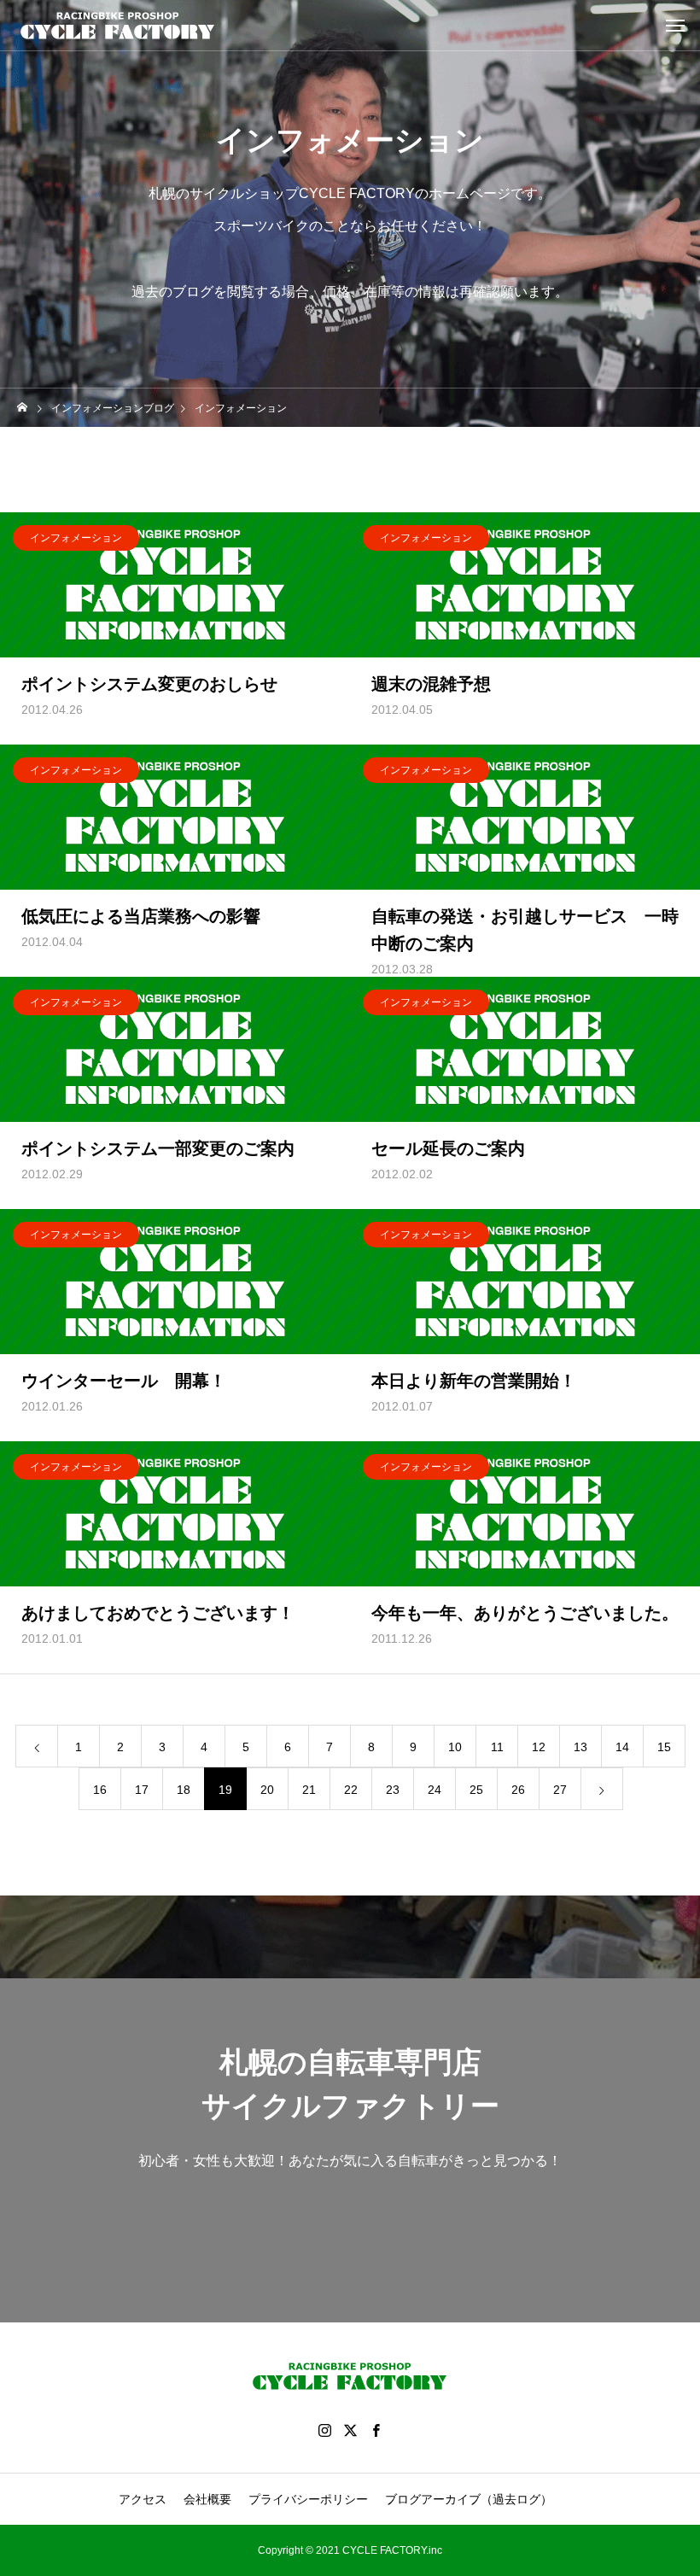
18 (184, 1790)
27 (560, 1790)
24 (435, 1790)
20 (267, 1790)
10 (455, 1747)
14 (622, 1747)
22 (351, 1790)
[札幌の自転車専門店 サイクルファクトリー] (118, 26)
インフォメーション (76, 538)
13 (580, 1747)
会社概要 (207, 2499)
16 (100, 1790)
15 (664, 1747)
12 (539, 1747)
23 (393, 1790)
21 (309, 1790)
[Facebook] (376, 2430)
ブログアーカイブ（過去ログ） (469, 2499)
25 (476, 1790)
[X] (350, 2430)
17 (142, 1790)
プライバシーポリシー (308, 2499)
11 (497, 1747)
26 (518, 1790)
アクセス (143, 2499)
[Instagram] (324, 2430)
